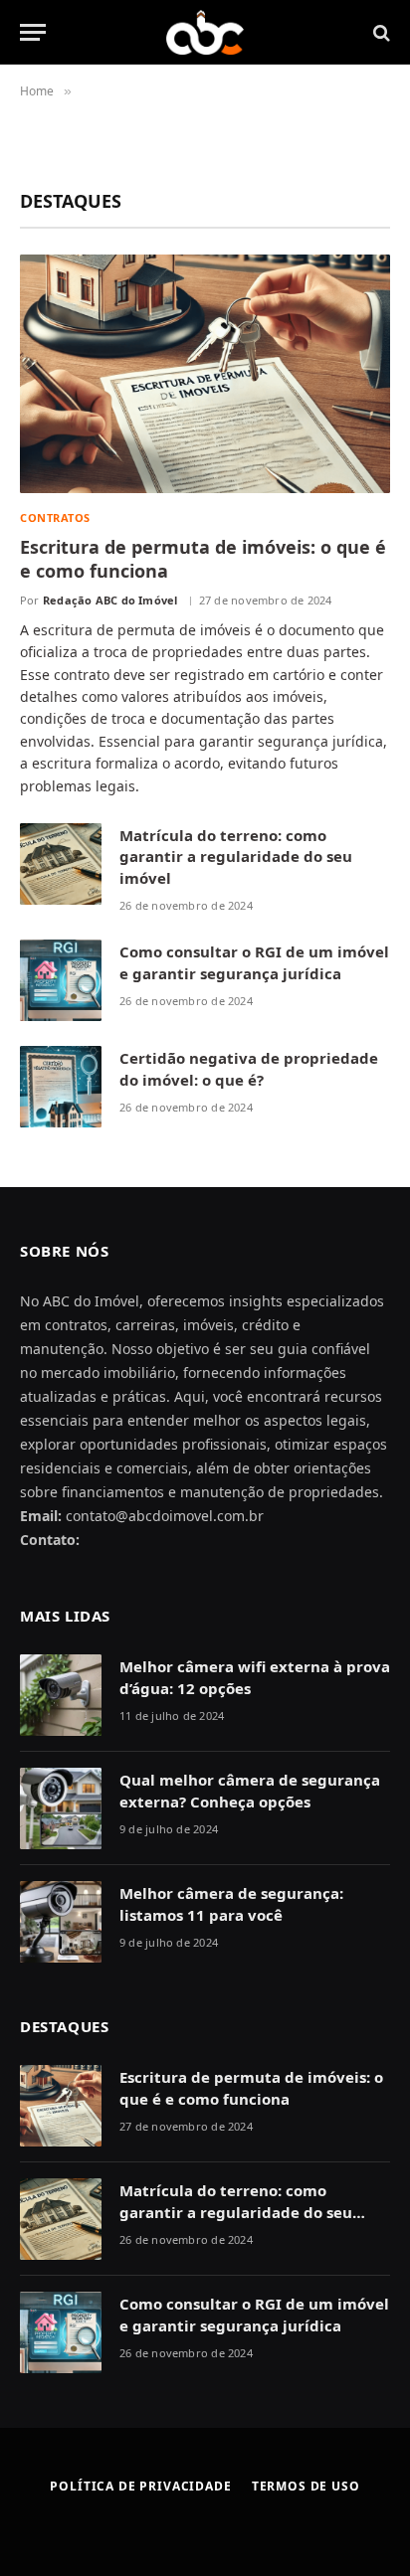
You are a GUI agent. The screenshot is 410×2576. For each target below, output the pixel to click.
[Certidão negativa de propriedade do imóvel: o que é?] (61, 1087)
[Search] (380, 32)
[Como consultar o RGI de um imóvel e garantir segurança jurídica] (61, 980)
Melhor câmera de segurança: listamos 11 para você (231, 1903)
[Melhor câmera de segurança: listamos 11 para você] (61, 1922)
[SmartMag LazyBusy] (205, 32)
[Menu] (33, 32)
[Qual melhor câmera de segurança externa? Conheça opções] (61, 1808)
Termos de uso (306, 2486)
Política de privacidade (140, 2486)
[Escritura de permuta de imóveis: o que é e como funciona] (205, 374)
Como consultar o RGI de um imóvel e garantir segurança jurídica (254, 962)
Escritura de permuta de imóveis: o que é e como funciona (251, 2087)
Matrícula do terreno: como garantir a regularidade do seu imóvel (236, 857)
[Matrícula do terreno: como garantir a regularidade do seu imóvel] (61, 864)
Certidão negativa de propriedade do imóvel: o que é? (249, 1068)
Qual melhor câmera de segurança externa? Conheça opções (250, 1790)
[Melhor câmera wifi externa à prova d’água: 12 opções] (61, 1695)
